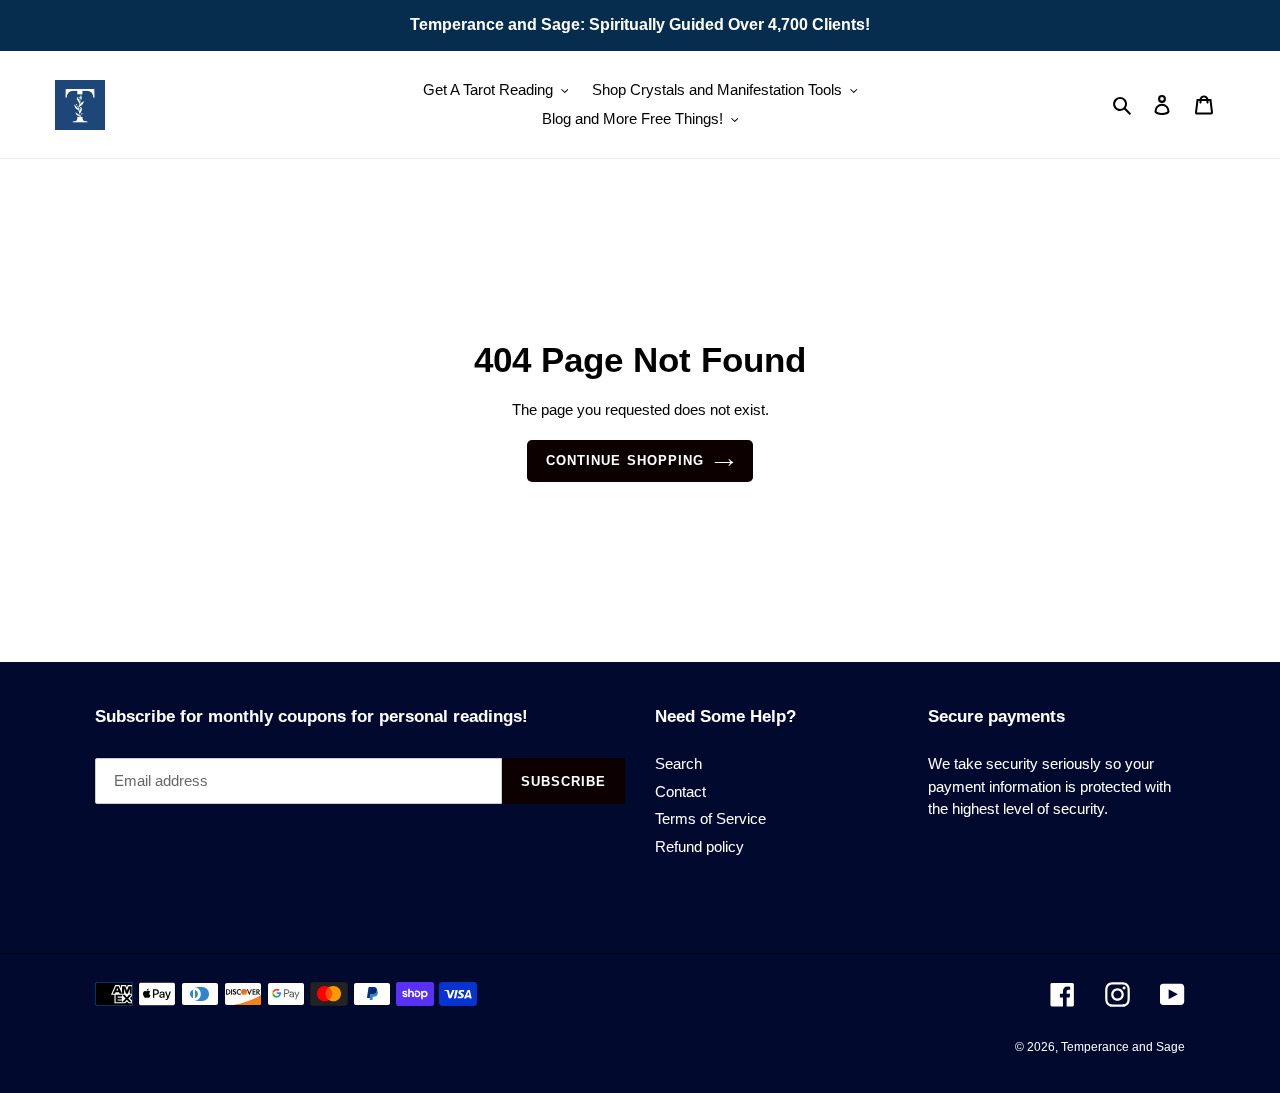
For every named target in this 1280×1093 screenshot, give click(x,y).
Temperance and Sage (1123, 1047)
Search (678, 763)
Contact (680, 791)
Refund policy (699, 846)
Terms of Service (710, 818)
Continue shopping (625, 460)
